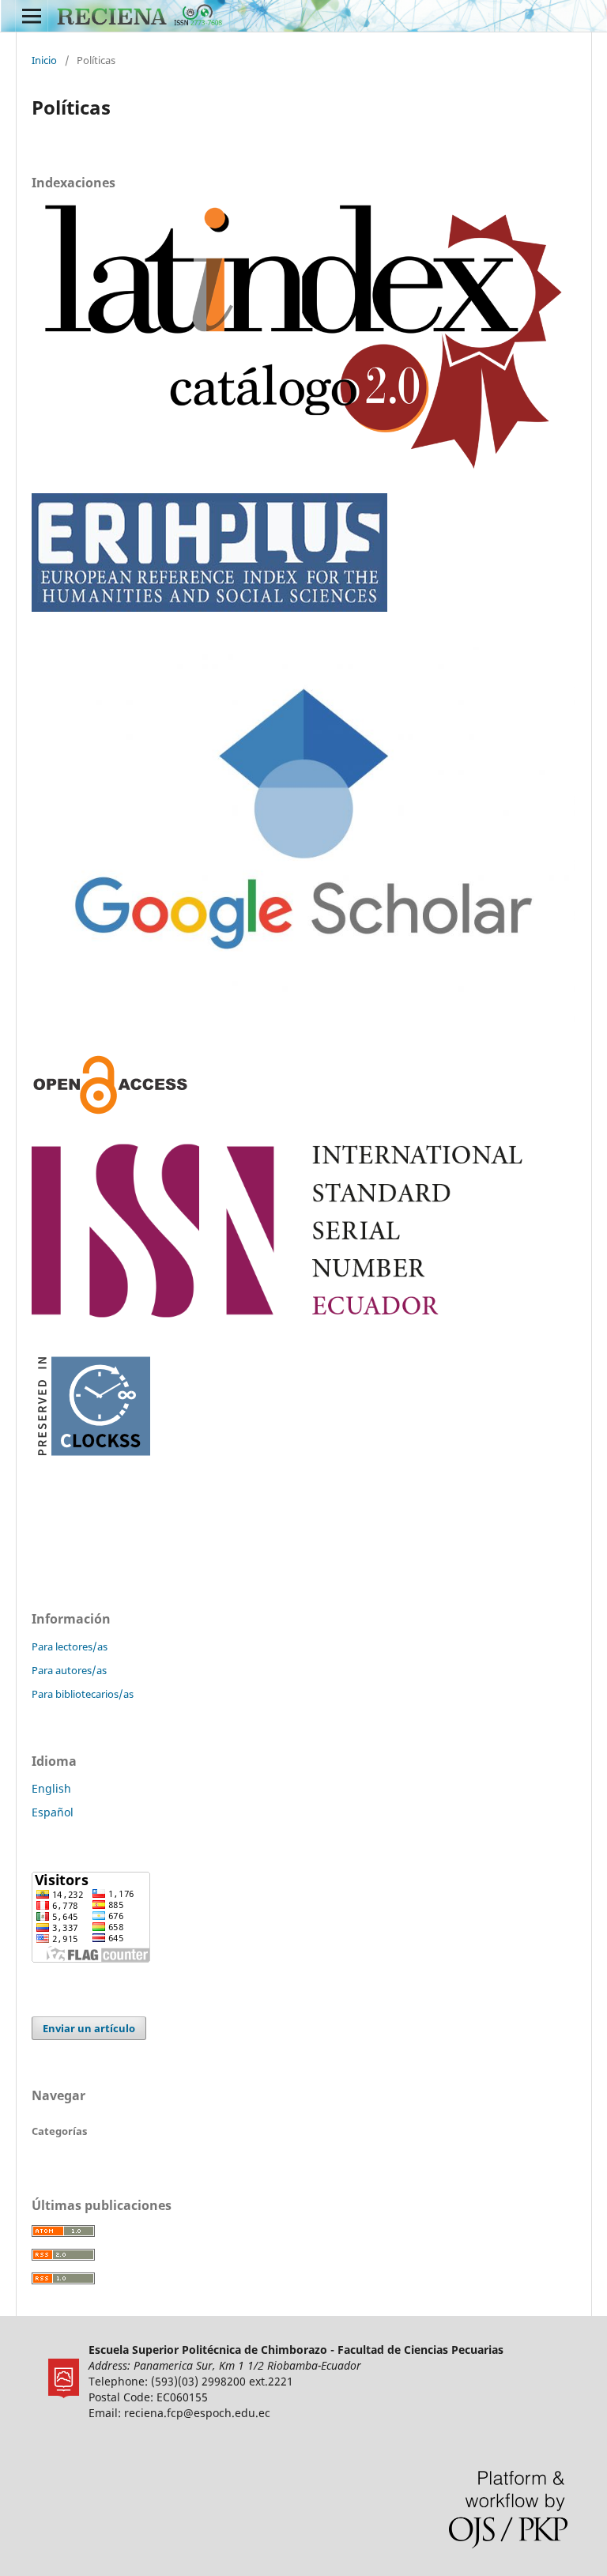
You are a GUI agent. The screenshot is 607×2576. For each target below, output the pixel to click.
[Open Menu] (32, 16)
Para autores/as (69, 1670)
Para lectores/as (70, 1646)
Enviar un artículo (89, 2028)
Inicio (44, 60)
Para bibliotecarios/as (83, 1694)
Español (53, 1812)
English (51, 1788)
